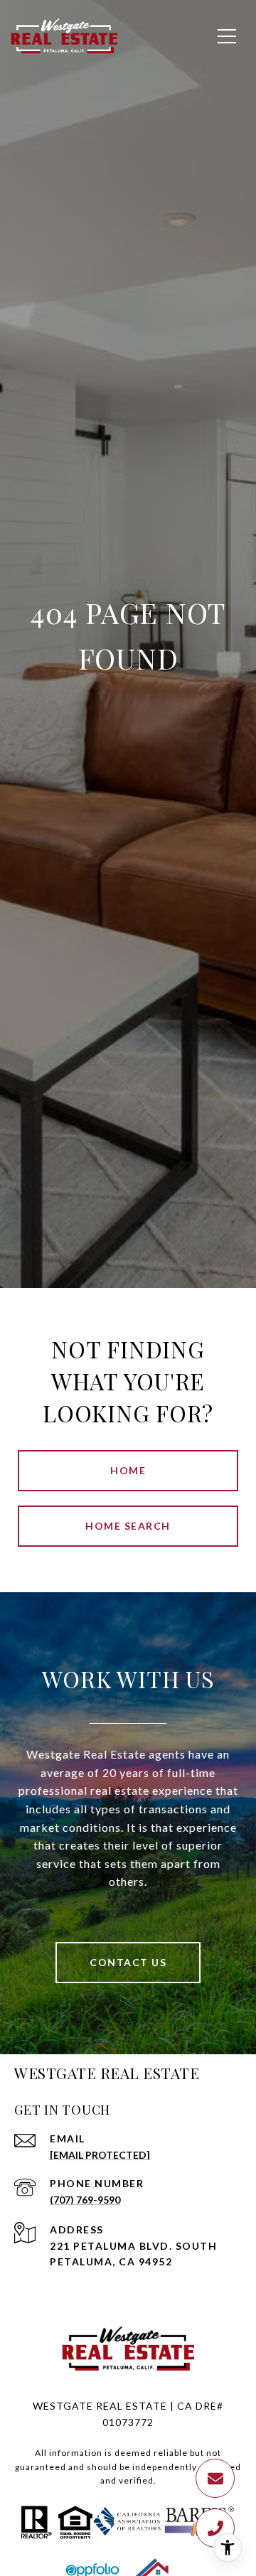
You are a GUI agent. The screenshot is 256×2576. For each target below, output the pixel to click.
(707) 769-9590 (85, 2200)
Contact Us (128, 1962)
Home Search (128, 1526)
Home (128, 1470)
